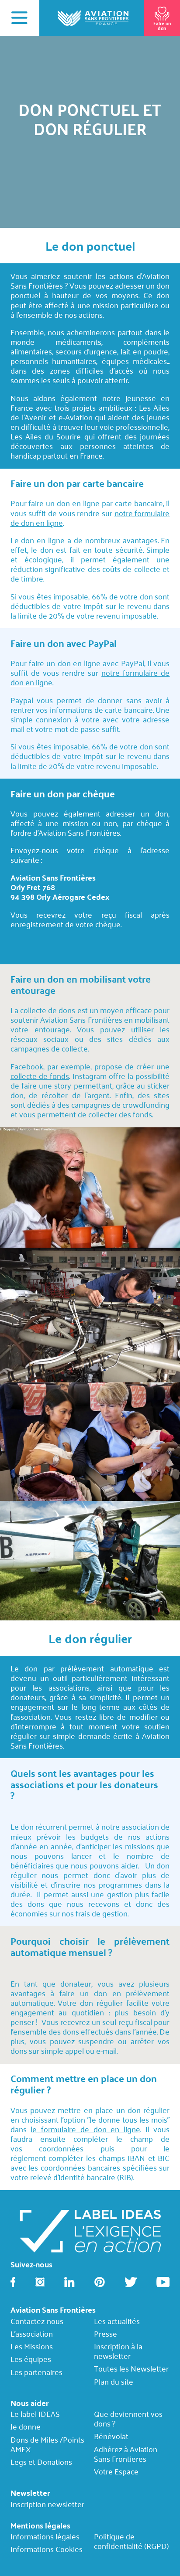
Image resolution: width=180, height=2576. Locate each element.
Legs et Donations (41, 2462)
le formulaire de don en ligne (85, 2129)
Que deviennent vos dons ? (128, 2419)
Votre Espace (116, 2471)
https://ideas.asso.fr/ (90, 2230)
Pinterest (100, 2282)
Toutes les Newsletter (131, 2369)
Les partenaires (36, 2372)
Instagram (40, 2282)
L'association (32, 2334)
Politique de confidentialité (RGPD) (132, 2541)
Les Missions (32, 2346)
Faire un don (162, 26)
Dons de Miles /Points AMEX (47, 2444)
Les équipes (31, 2359)
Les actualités (117, 2321)
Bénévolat (111, 2436)
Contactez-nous (37, 2321)
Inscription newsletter (47, 2504)
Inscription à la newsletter (118, 2351)
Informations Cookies (47, 2549)
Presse (106, 2334)
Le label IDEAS (35, 2414)
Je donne (26, 2427)
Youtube (163, 2282)
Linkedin (69, 2282)
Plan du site (114, 2381)
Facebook (13, 2282)
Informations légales (45, 2537)
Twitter (131, 2282)
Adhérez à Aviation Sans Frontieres (126, 2454)
